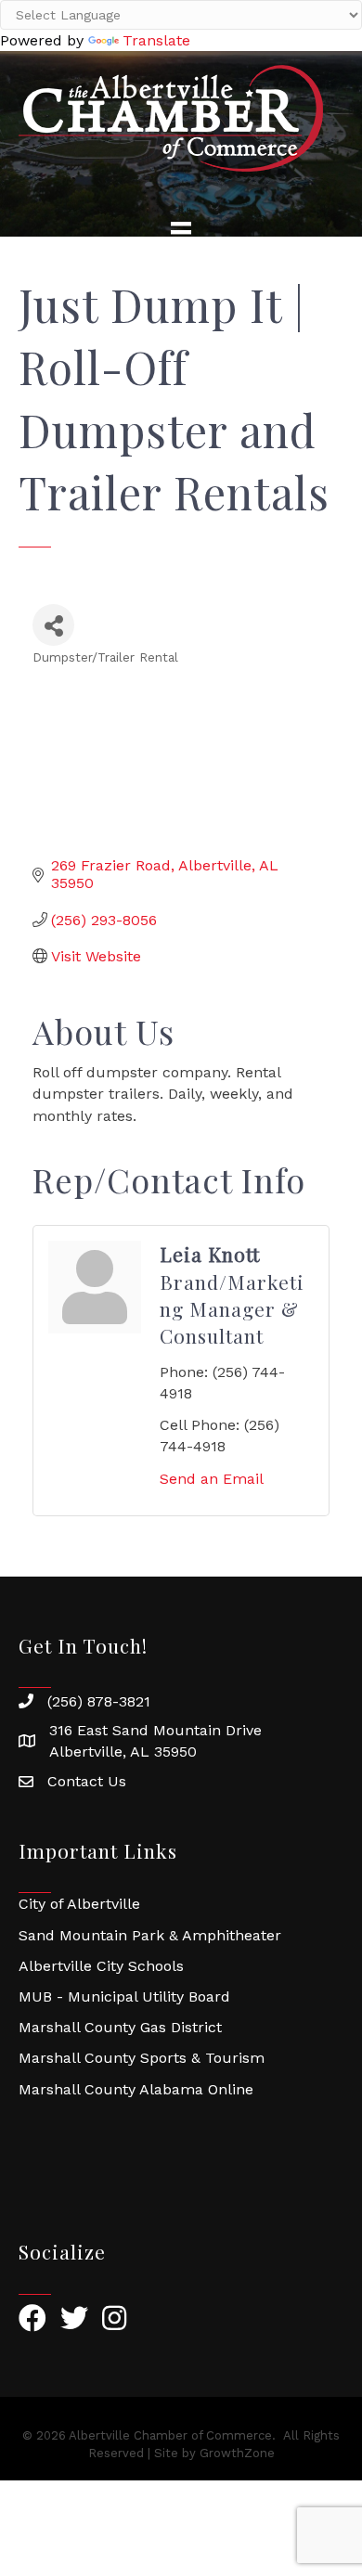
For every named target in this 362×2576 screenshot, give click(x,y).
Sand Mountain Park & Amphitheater (150, 1935)
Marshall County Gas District (120, 2027)
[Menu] (181, 232)
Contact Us (87, 1781)
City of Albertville (79, 1904)
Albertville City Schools (101, 1966)
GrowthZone (237, 2453)
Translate (156, 40)
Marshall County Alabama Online (136, 2089)
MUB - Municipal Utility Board (124, 1996)
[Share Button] (53, 625)
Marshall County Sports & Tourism (142, 2058)
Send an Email (212, 1479)
